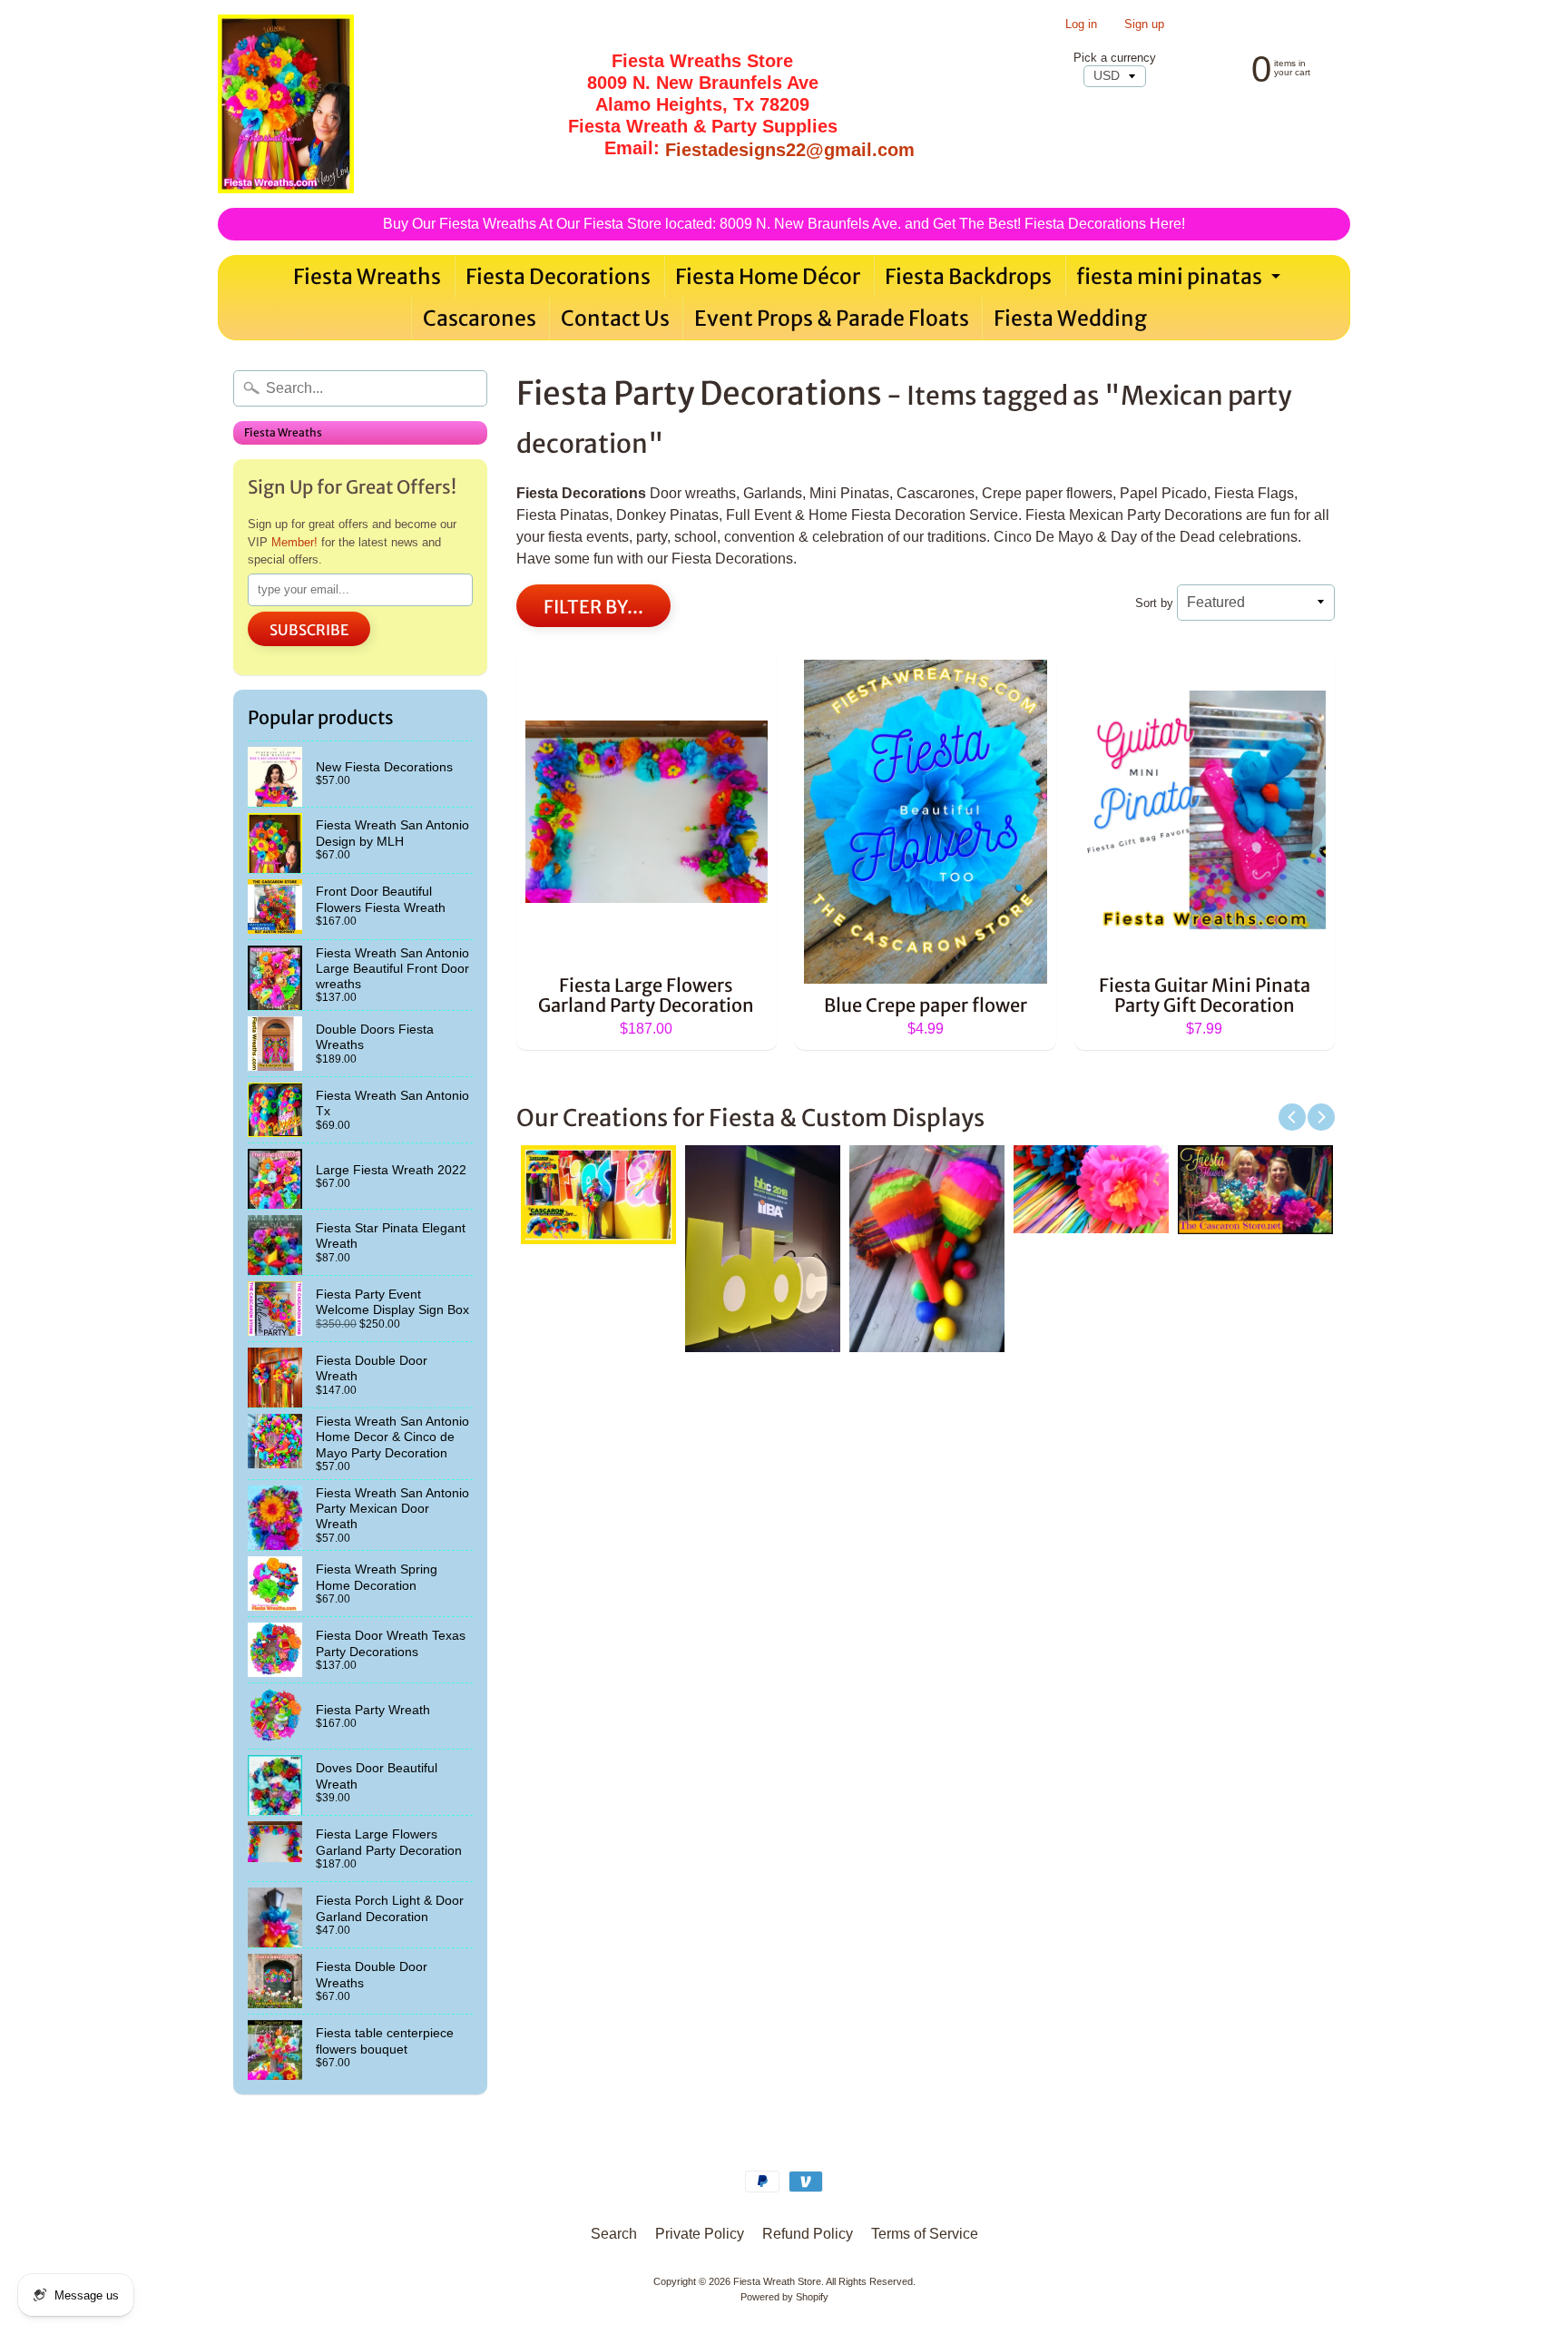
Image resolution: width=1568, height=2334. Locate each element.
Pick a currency (1115, 58)
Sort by (1154, 603)
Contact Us (615, 318)
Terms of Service (925, 2234)
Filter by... (593, 607)
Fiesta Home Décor (768, 276)
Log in (1081, 25)
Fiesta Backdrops (968, 276)
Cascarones (480, 318)
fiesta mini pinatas (1181, 280)
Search (614, 2234)
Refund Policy (808, 2234)
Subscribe (309, 630)
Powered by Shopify (784, 2297)
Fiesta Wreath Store (777, 2281)
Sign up (1144, 25)
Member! (294, 542)
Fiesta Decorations (558, 276)
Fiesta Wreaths (367, 276)
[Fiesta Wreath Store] (286, 104)
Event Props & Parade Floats (832, 318)
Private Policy (700, 2234)
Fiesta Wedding (1070, 318)
